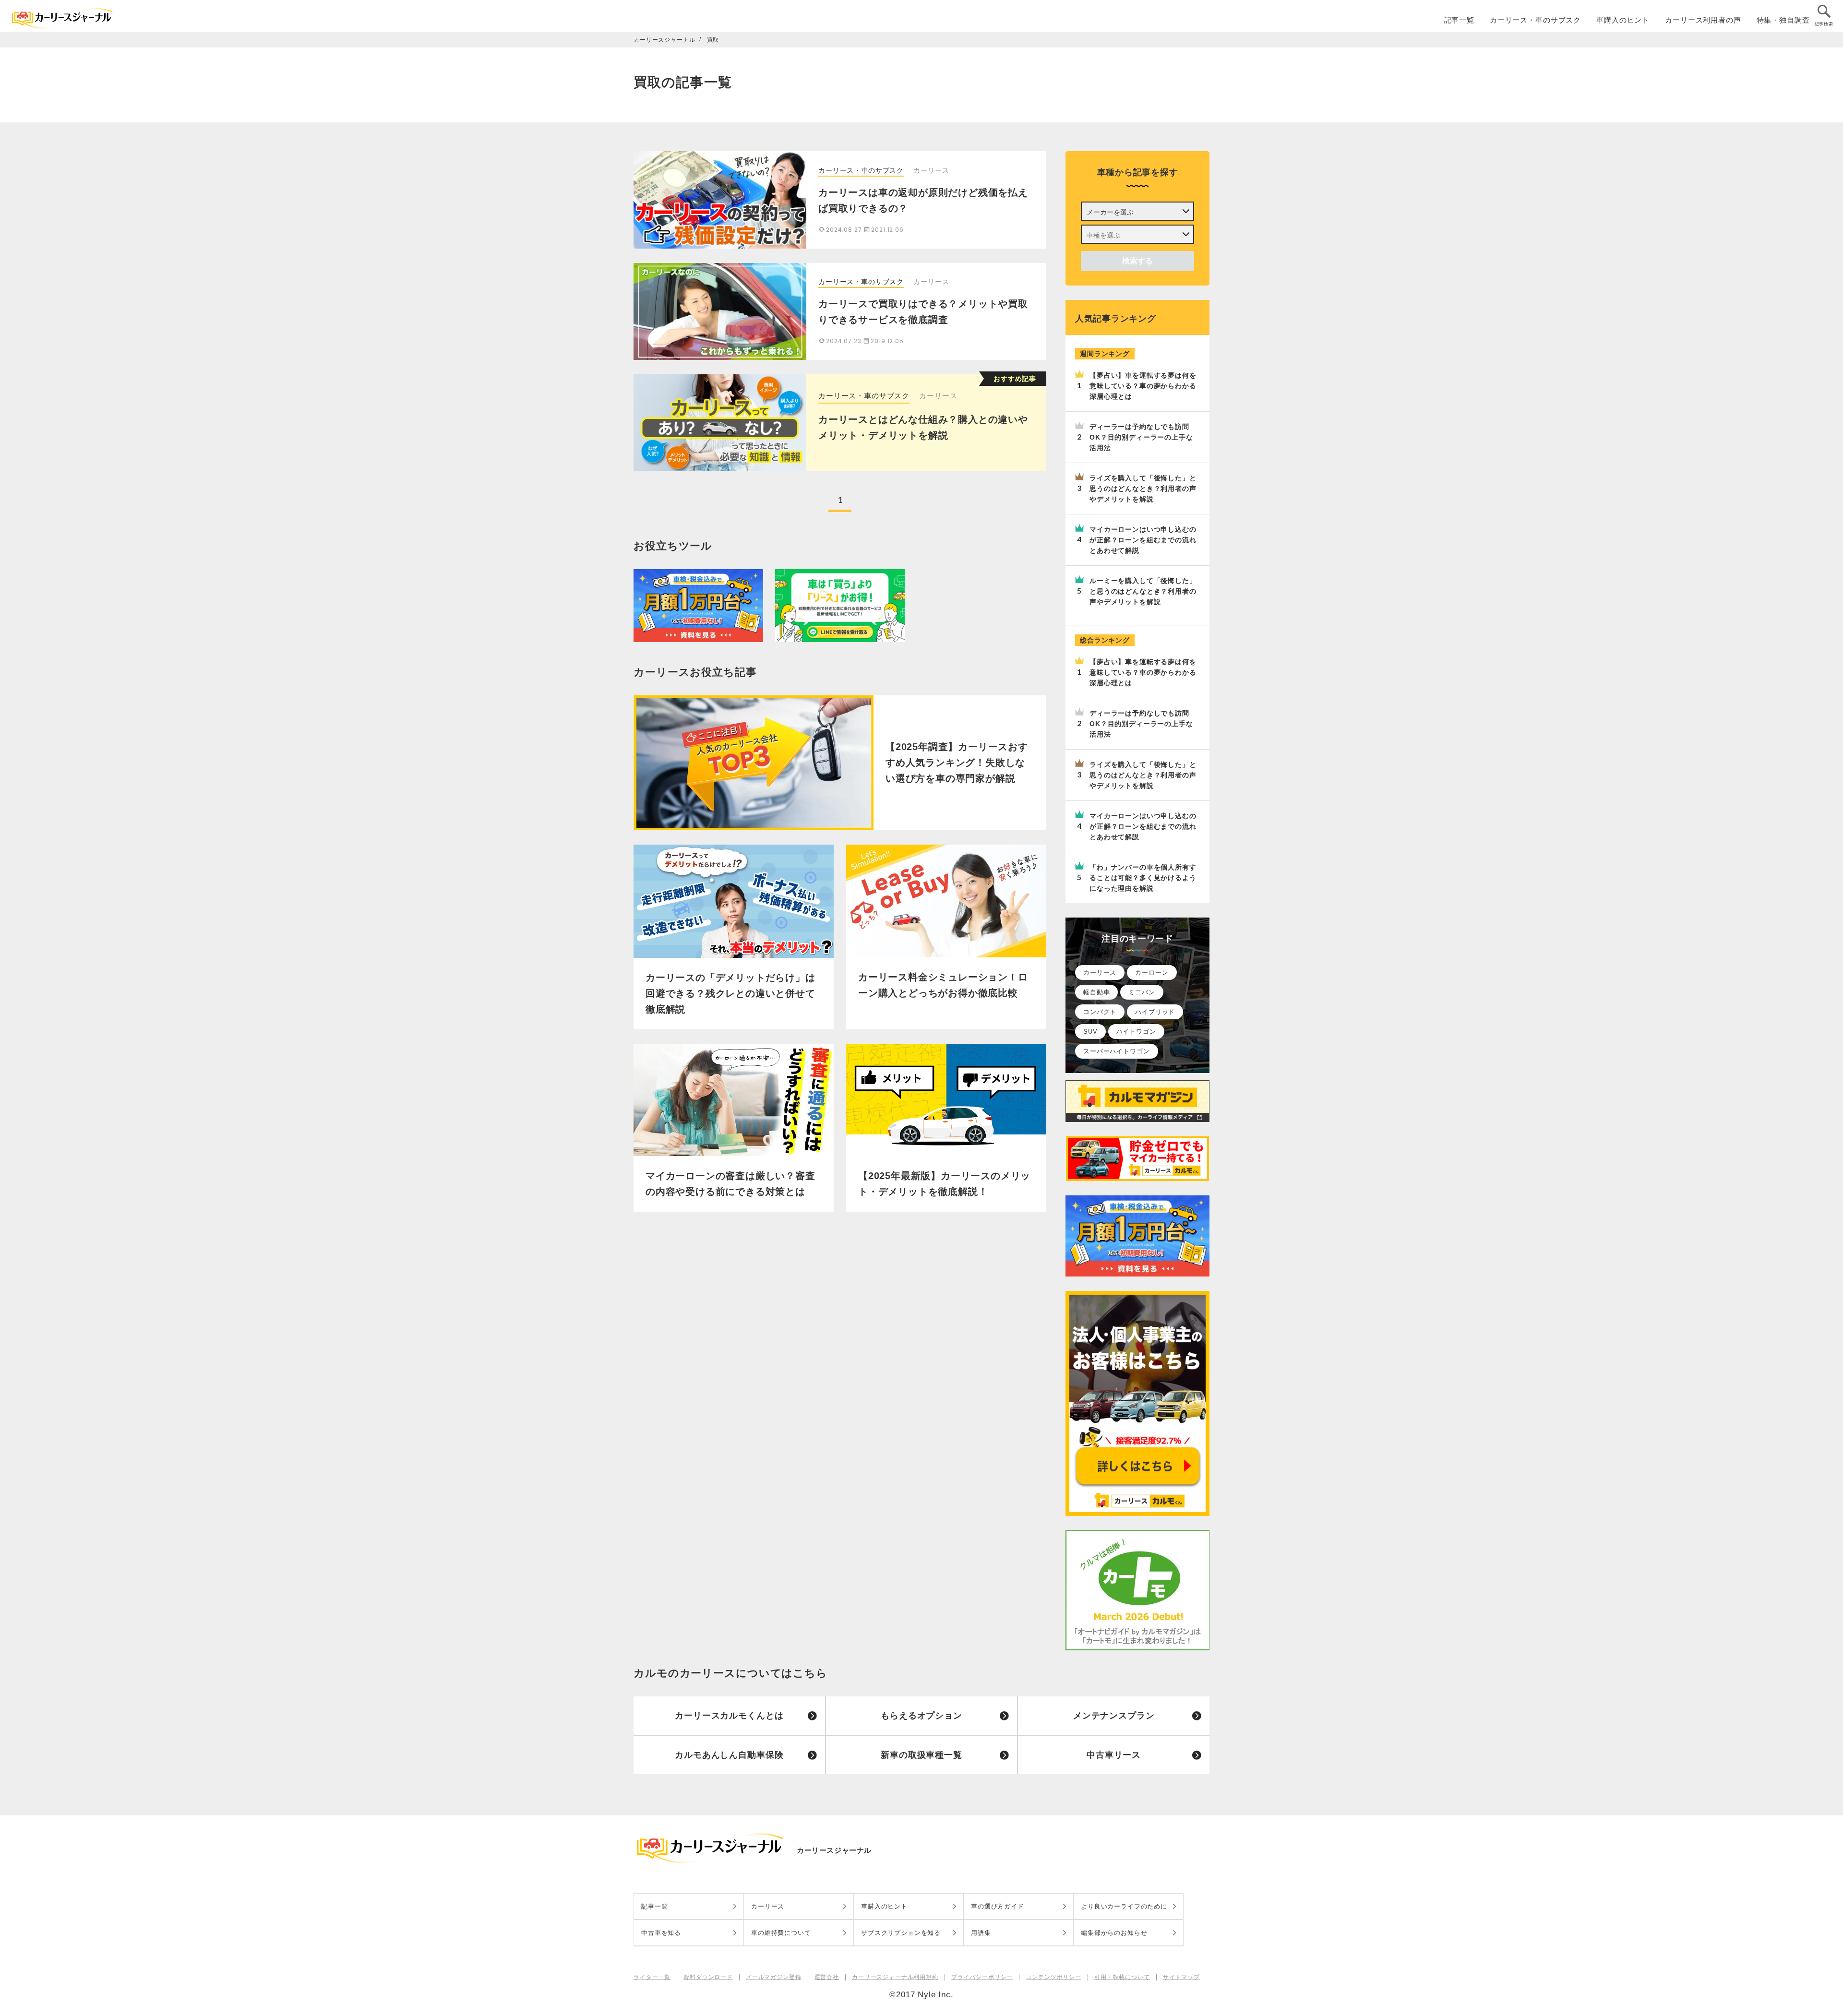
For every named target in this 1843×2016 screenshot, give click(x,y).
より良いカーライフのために (1124, 1906)
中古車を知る (661, 1933)
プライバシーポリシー (982, 1977)
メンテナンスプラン (1114, 1716)
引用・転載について (1122, 1977)
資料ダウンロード (708, 1977)
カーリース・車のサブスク (1535, 20)
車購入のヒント (1623, 20)
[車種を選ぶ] (1137, 234)
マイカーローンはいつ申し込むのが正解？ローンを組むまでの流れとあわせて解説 (1143, 540)
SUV (1090, 1032)
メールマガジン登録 (774, 1977)
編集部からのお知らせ (1114, 1933)
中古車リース (1114, 1755)
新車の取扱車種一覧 (921, 1755)
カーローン (1152, 972)
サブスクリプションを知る (901, 1933)
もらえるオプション (921, 1716)
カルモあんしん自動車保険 (729, 1755)
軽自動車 (1096, 992)
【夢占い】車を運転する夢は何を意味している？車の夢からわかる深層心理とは (1143, 386)
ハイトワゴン (1136, 1032)
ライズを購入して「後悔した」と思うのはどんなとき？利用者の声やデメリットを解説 (1143, 489)
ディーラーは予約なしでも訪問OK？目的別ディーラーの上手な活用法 (1141, 437)
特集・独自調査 (1783, 20)
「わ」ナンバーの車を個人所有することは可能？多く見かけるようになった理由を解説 (1143, 878)
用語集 (981, 1933)
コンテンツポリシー (1053, 1977)
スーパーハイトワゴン (1117, 1051)
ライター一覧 (652, 1977)
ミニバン (1142, 992)
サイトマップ (1181, 1977)
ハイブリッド (1155, 1012)
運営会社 (827, 1977)
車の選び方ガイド (998, 1906)
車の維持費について (781, 1933)
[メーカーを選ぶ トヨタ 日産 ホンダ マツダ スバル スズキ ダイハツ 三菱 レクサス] (1137, 211)
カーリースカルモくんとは (729, 1716)
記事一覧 (1459, 20)
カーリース (938, 396)
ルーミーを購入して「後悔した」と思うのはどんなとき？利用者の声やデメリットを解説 (1143, 591)
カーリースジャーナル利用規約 (895, 1977)
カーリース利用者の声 (1703, 20)
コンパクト (1100, 1012)
